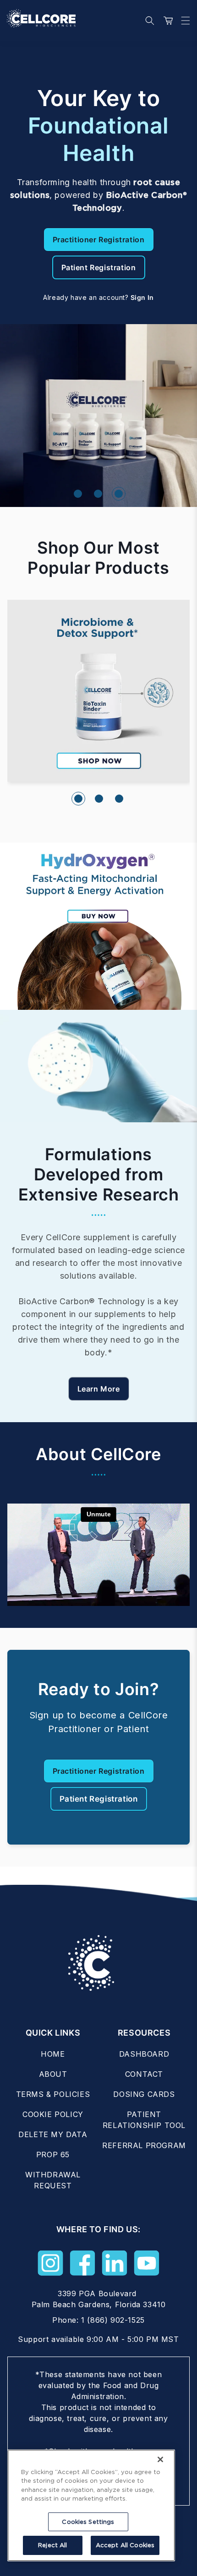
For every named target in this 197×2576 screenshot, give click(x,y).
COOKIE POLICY (53, 2114)
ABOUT (53, 2074)
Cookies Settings (88, 2522)
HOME (53, 2054)
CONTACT (144, 2074)
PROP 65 (53, 2155)
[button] (183, 21)
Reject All (52, 2545)
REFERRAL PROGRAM (144, 2145)
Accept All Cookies (125, 2545)
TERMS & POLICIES (53, 2094)
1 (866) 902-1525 (113, 2320)
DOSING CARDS (144, 2094)
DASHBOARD (144, 2054)
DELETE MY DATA (53, 2134)
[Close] (160, 2459)
